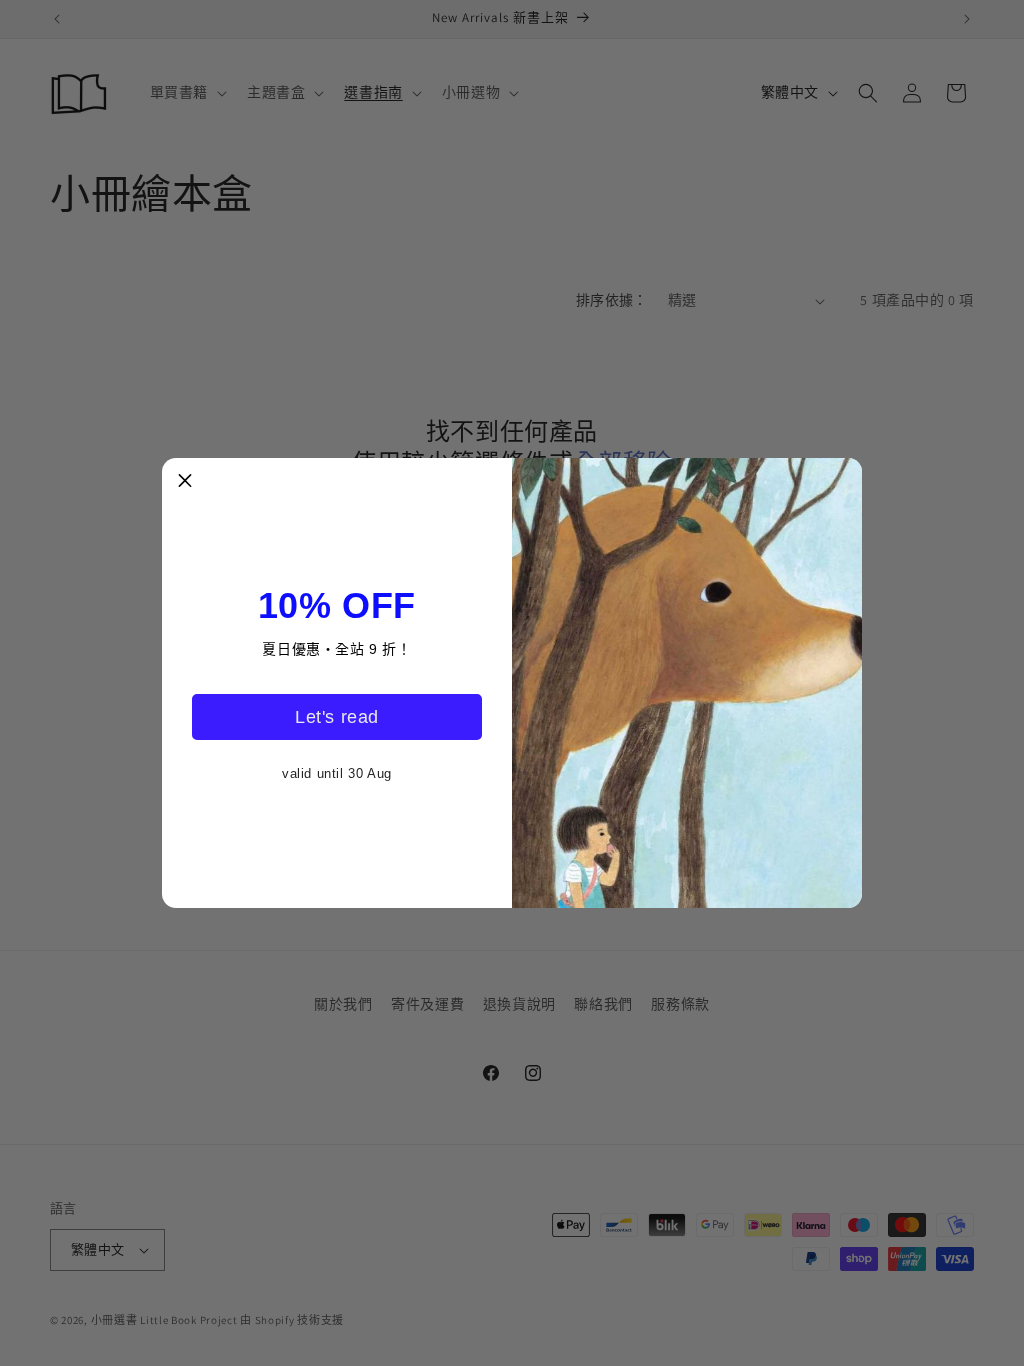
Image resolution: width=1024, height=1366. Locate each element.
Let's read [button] (337, 717)
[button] (185, 481)
